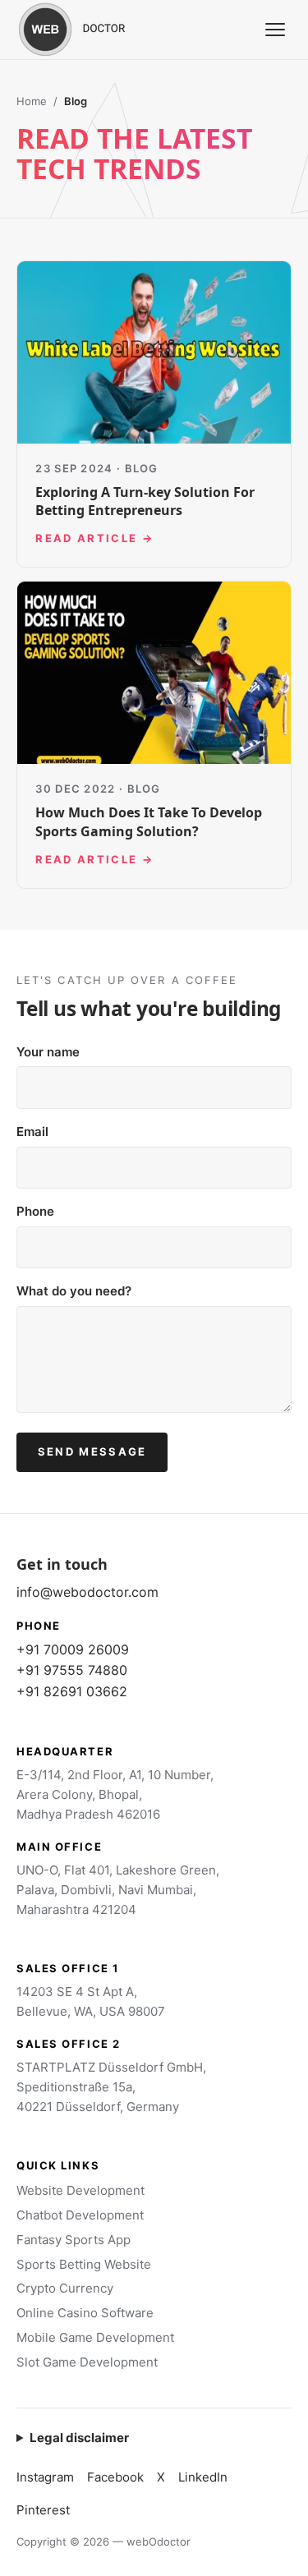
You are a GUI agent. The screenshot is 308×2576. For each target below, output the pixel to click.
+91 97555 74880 (72, 1670)
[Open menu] (275, 30)
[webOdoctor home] (90, 30)
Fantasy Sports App (74, 2240)
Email (32, 1132)
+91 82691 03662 (72, 1691)
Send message (92, 1451)
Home (32, 101)
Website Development (80, 2190)
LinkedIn (203, 2477)
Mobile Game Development (95, 2337)
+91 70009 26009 (73, 1649)
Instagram (45, 2477)
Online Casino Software (85, 2313)
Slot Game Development (87, 2362)
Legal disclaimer (79, 2438)
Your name (48, 1052)
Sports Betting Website (84, 2264)
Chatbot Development (80, 2215)
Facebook (115, 2477)
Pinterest (43, 2510)
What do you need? (74, 1291)
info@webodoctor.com (87, 1592)
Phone (35, 1211)
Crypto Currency (65, 2288)
